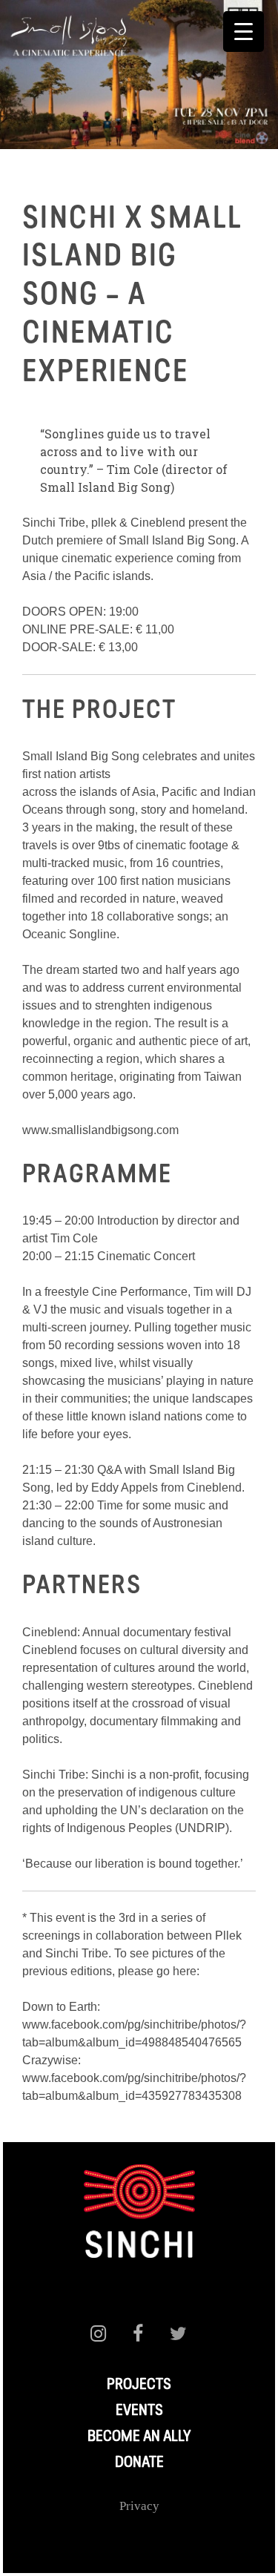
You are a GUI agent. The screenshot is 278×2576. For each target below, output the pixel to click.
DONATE (139, 2463)
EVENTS (139, 2411)
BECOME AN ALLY (139, 2437)
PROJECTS (139, 2385)
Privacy (139, 2506)
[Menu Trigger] (244, 32)
